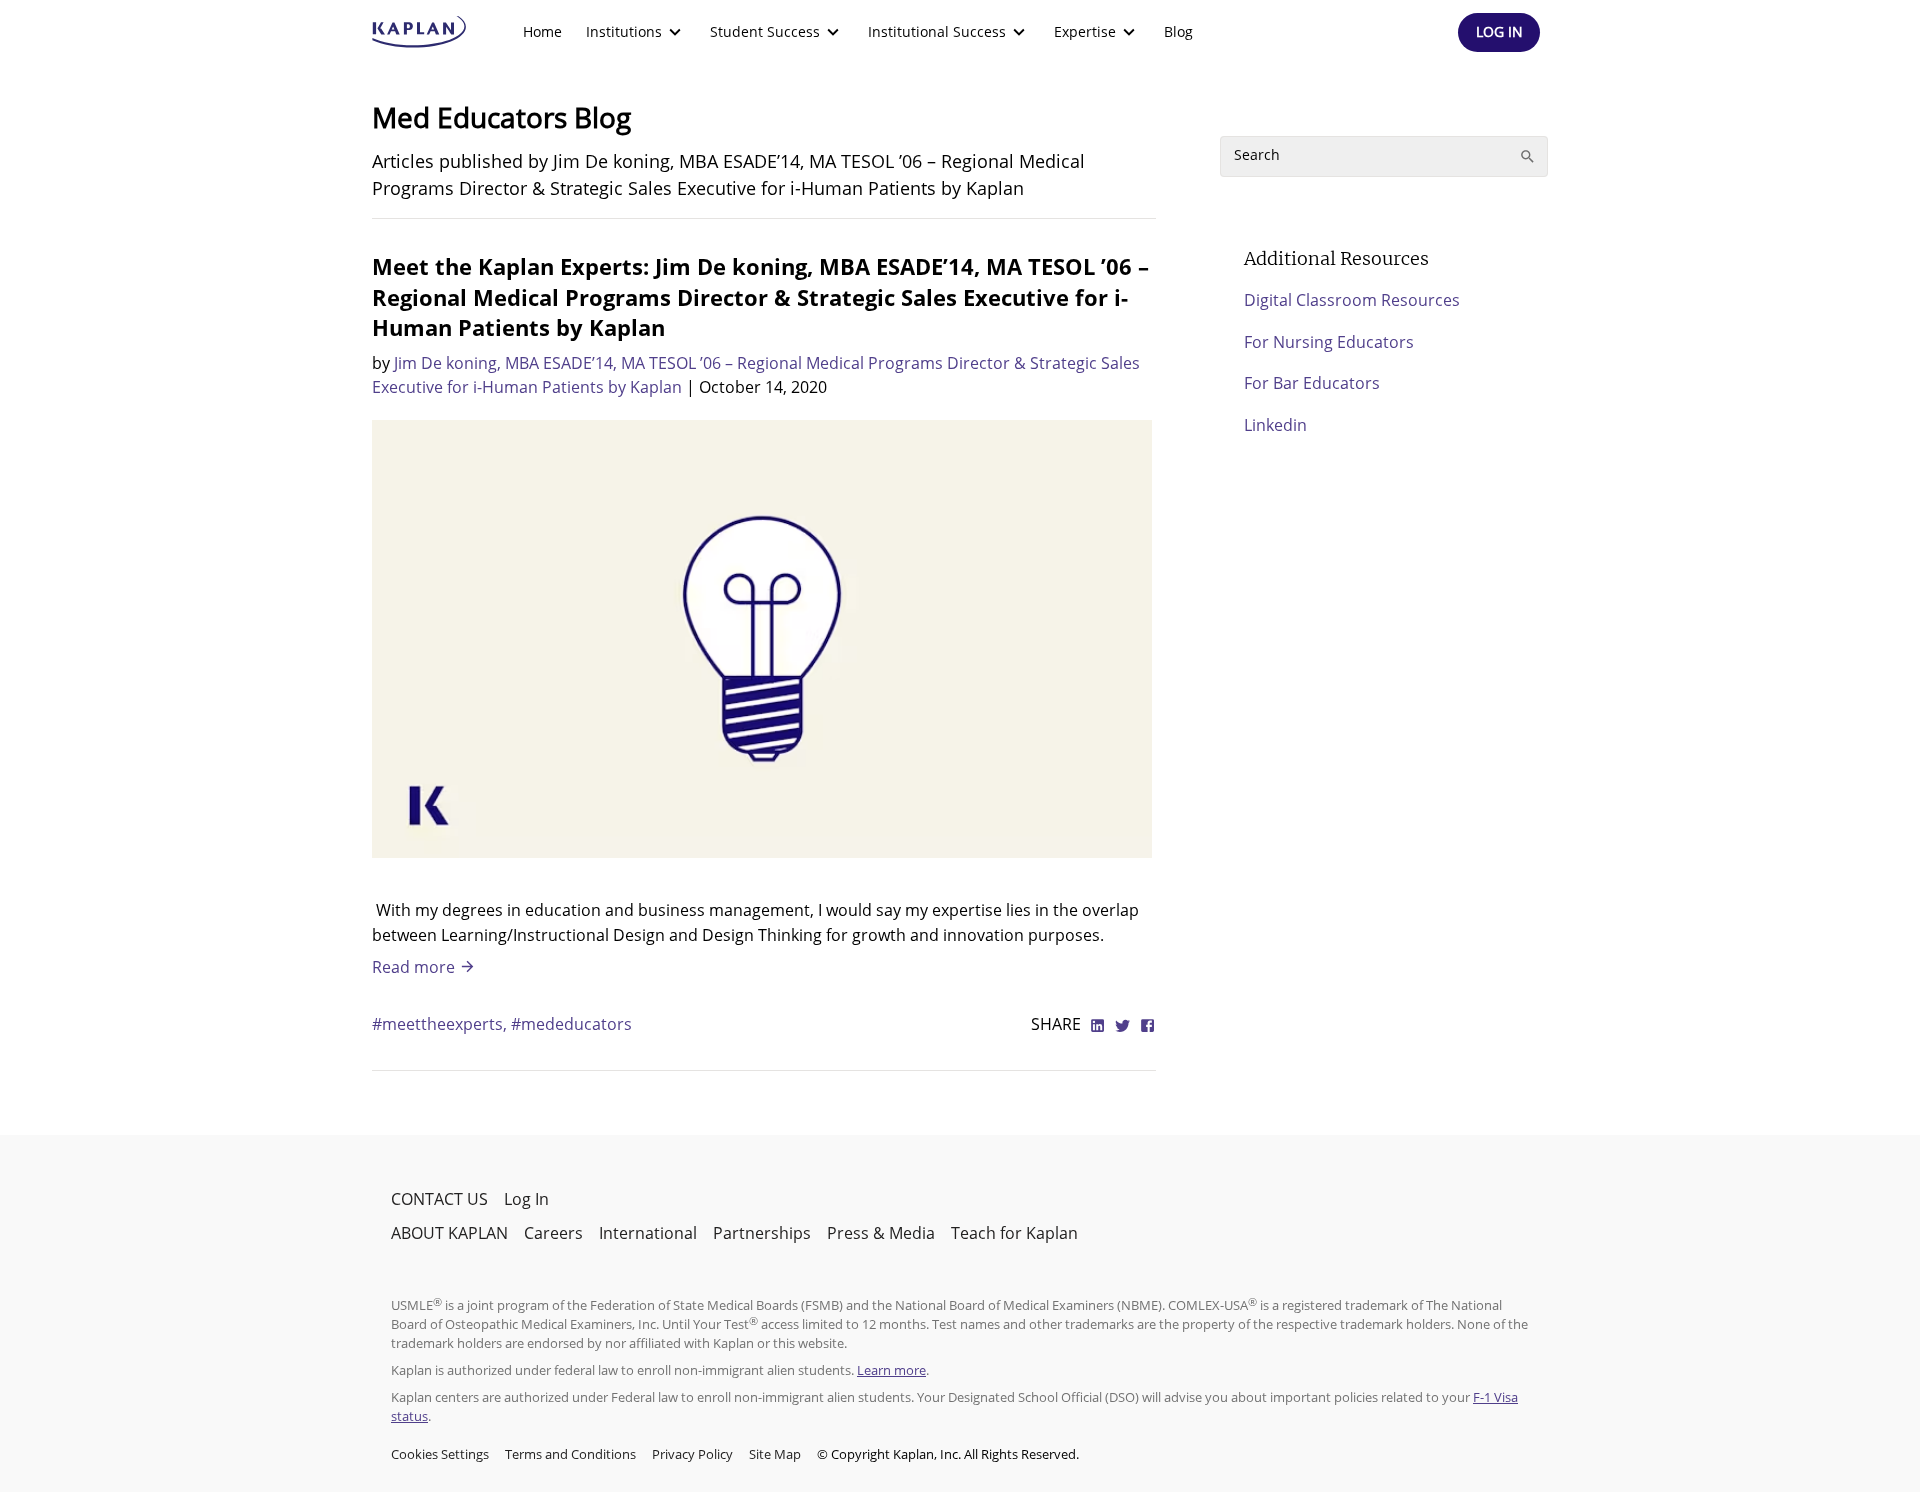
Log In (526, 1199)
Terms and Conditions (570, 1454)
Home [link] (542, 31)
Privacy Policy (692, 1454)
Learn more (891, 1370)
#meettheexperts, (441, 1024)
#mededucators (571, 1024)
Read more (415, 967)
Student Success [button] (765, 31)
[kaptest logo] (419, 32)
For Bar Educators (1312, 383)
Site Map (775, 1454)
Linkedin (1275, 425)
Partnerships (762, 1233)
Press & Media (881, 1233)
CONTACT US (439, 1199)
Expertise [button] (1085, 31)
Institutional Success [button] (937, 31)
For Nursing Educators (1329, 342)
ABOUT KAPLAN (449, 1233)
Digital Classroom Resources (1352, 300)
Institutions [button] (624, 31)
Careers (553, 1233)
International (648, 1233)
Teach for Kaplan (1014, 1233)
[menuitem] (542, 32)
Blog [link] (1178, 31)
